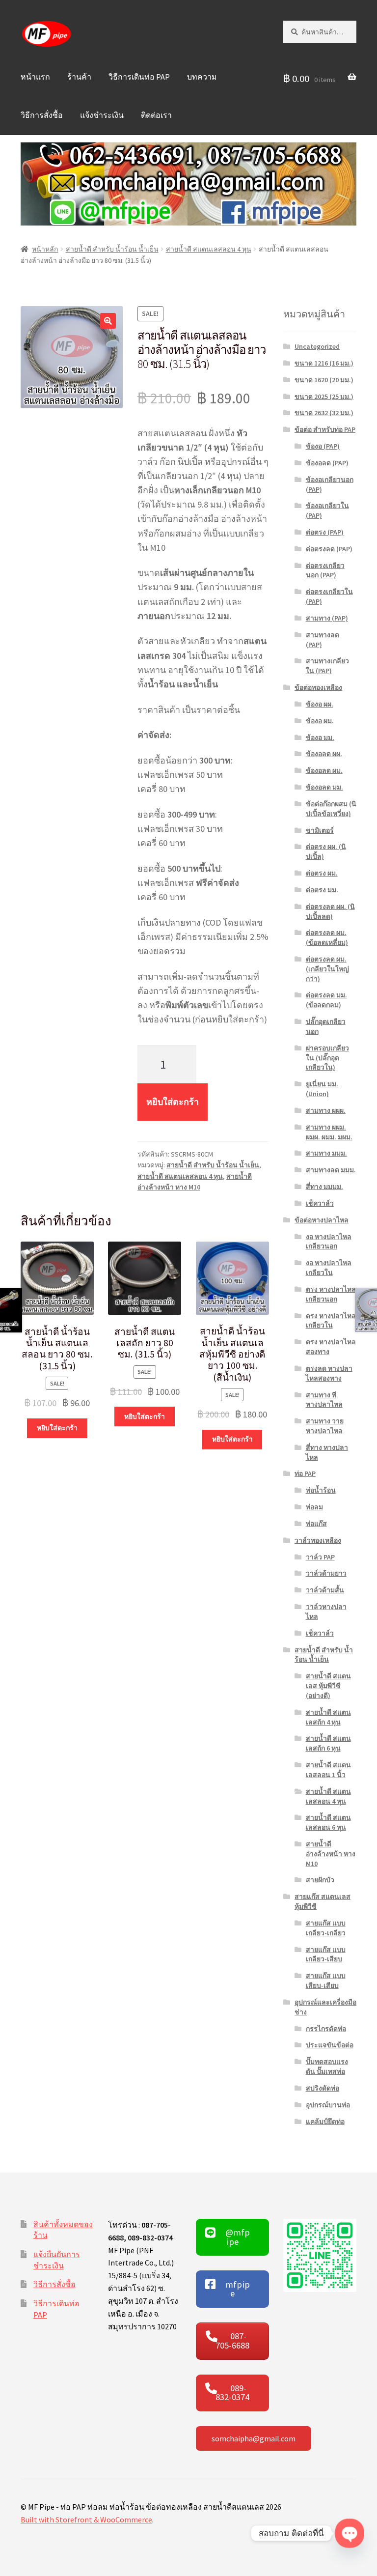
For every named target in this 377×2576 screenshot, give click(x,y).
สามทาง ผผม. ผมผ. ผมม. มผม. (329, 1132)
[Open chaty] (350, 2533)
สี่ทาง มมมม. (324, 1187)
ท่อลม (314, 1507)
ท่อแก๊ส (316, 1524)
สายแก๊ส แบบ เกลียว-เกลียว (326, 1928)
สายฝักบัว (320, 1880)
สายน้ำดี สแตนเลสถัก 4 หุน (328, 1717)
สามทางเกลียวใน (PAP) (327, 666)
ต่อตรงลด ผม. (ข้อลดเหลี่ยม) (327, 937)
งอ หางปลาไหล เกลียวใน (329, 1268)
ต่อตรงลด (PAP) (329, 549)
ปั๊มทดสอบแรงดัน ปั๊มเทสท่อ (327, 2066)
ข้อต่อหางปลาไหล (322, 1220)
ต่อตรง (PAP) (325, 532)
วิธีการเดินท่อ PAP (139, 77)
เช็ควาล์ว (320, 1203)
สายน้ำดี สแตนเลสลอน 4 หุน (209, 249)
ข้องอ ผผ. (320, 704)
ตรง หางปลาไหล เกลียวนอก (331, 1294)
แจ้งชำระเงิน (102, 115)
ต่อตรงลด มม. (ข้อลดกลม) (326, 1000)
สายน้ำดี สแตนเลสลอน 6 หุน (328, 1822)
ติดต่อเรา (156, 115)
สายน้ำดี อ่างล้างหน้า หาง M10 (331, 1854)
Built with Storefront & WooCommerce (86, 2519)
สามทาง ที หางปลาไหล (324, 1400)
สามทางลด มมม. (331, 1170)
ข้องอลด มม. (324, 787)
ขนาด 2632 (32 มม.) (324, 413)
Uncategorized (317, 346)
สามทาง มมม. (326, 1153)
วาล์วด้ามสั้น (325, 1590)
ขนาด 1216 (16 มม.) (324, 363)
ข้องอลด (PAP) (327, 463)
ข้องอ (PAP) (323, 446)
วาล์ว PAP (320, 1557)
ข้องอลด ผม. (324, 770)
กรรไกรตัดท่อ (326, 2029)
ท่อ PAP (305, 1473)
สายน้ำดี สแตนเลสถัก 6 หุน (328, 1743)
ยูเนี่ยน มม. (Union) (322, 1089)
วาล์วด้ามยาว (326, 1573)
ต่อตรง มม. (322, 890)
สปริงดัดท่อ (323, 2088)
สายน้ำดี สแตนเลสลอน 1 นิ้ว (328, 1770)
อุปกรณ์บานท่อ (328, 2105)
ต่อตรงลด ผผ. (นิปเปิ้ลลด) (330, 911)
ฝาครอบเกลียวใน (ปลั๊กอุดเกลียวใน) (327, 1058)
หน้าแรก (35, 77)
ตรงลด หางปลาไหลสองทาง (329, 1373)
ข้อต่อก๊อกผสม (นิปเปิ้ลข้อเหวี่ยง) (331, 809)
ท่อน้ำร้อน (321, 1490)
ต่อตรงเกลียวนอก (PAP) (325, 570)
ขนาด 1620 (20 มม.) (324, 380)
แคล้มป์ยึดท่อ (325, 2122)
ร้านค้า (79, 77)
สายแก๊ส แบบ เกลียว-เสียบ (326, 1954)
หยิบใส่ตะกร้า (173, 1102)
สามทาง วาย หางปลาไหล (325, 1426)
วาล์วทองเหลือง (318, 1540)
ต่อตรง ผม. (322, 873)
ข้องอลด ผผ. (324, 754)
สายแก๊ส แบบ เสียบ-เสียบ (326, 1981)
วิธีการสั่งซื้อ (42, 115)
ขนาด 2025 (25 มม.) (324, 396)
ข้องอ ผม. (320, 721)
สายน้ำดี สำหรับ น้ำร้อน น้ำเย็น (112, 249)
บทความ (202, 77)
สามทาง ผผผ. (326, 1110)
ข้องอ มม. (320, 737)
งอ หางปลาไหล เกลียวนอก (329, 1242)
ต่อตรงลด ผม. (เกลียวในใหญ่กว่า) (327, 969)
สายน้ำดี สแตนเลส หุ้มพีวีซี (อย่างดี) (328, 1686)
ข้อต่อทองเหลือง (318, 687)
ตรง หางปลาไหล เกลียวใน (331, 1321)
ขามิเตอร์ (320, 830)
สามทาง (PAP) (327, 618)
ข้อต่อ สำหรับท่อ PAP (325, 429)
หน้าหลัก (45, 249)
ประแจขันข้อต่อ (330, 2045)
